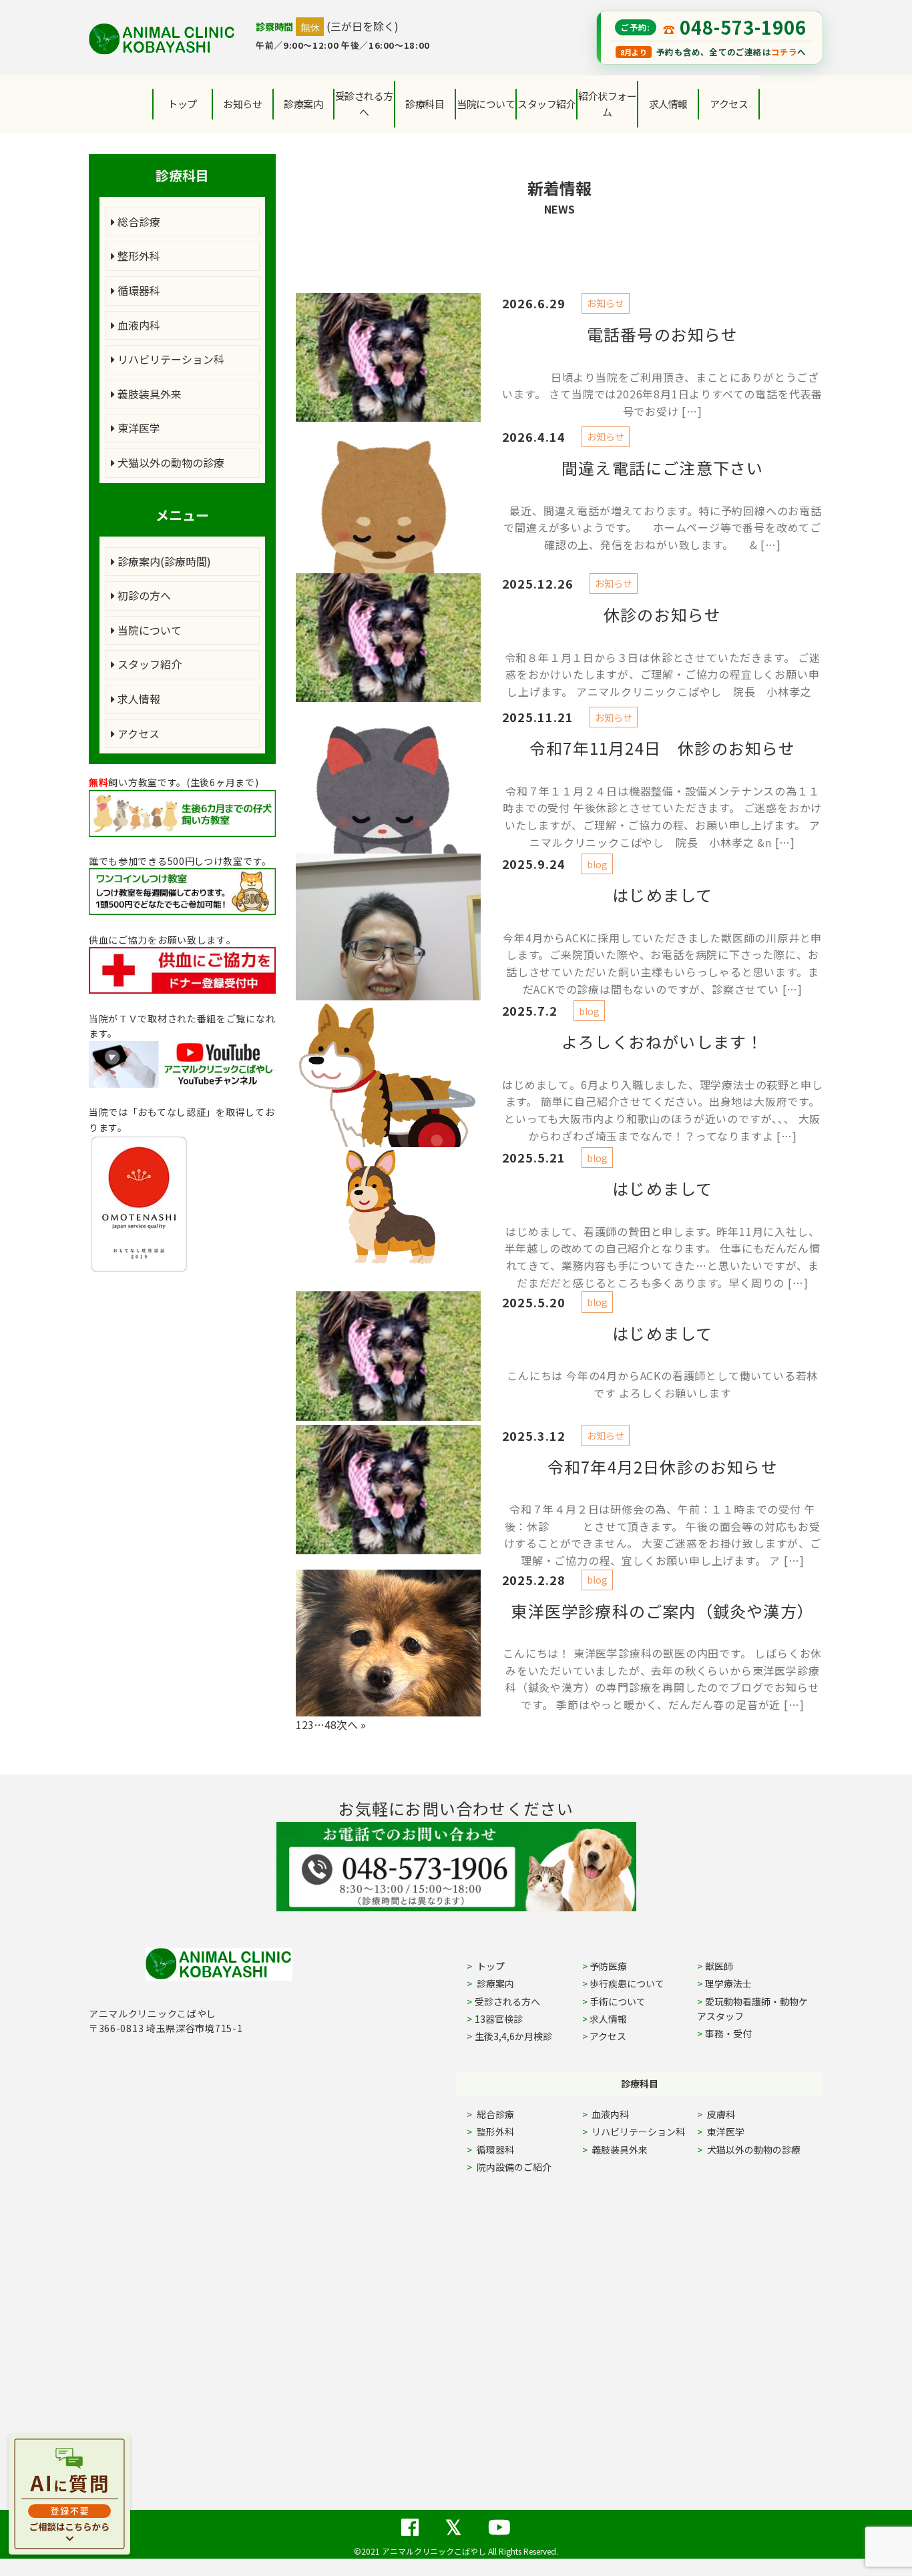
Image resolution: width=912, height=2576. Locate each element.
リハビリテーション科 (170, 359)
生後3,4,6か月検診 (513, 2036)
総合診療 (138, 222)
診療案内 (303, 104)
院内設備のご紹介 (513, 2167)
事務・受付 (728, 2033)
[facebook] (410, 2519)
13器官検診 (499, 2019)
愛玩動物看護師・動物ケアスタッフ (752, 2009)
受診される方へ (364, 104)
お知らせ (242, 104)
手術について (618, 2001)
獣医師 (719, 1966)
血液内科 (138, 325)
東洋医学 (138, 428)
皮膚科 (736, 2114)
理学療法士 (728, 1983)
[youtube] (499, 2519)
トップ (182, 104)
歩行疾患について (627, 1983)
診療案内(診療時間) (163, 561)
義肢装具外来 (148, 394)
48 (330, 1724)
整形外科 (138, 256)
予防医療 (608, 1966)
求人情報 (668, 104)
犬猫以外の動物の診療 (170, 462)
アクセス (729, 104)
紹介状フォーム (607, 104)
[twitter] (453, 2519)
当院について (148, 630)
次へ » (351, 1724)
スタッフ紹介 (148, 664)
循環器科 (138, 290)
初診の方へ (143, 595)
